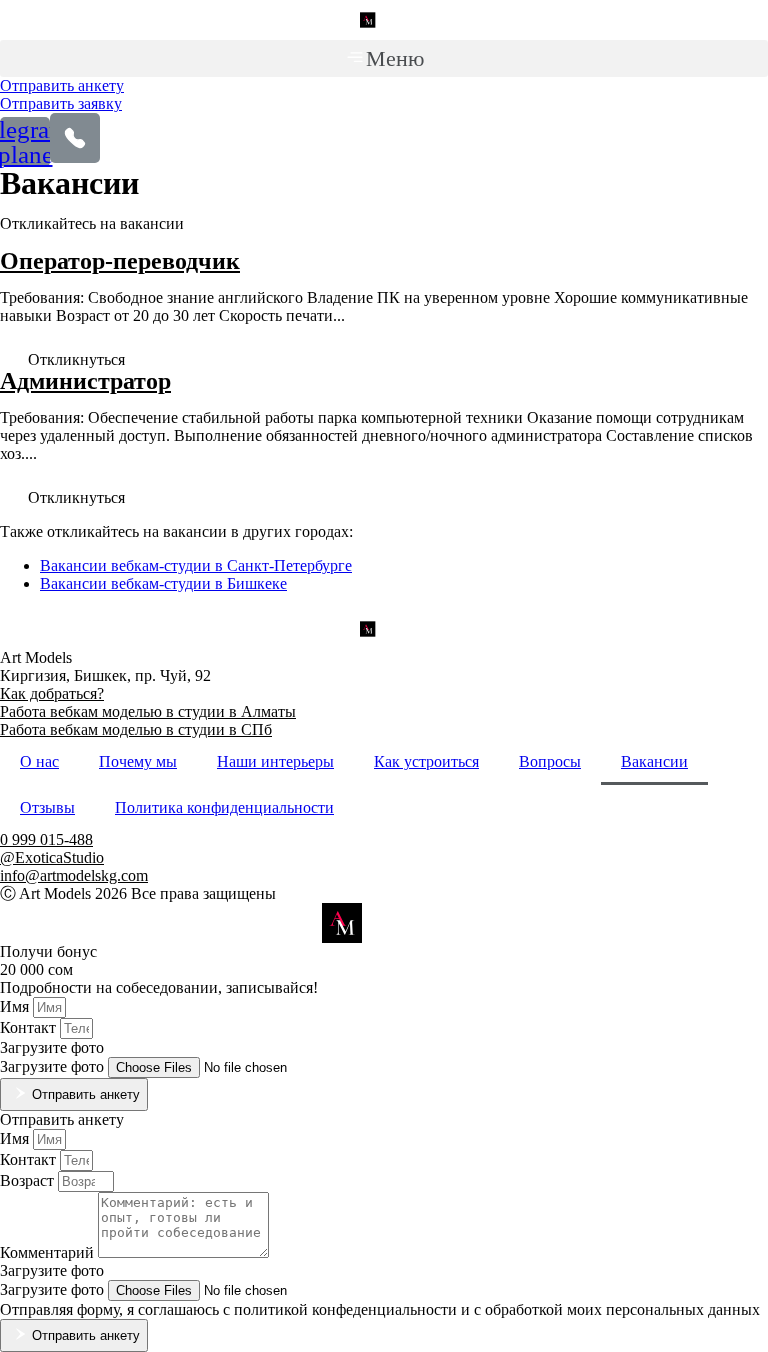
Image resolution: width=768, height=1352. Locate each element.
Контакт (30, 1027)
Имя (16, 1006)
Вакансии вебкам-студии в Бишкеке (163, 583)
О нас (39, 761)
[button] (384, 58)
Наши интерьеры (275, 761)
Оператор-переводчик (120, 261)
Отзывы (47, 807)
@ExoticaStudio (52, 857)
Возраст (29, 1180)
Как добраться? (52, 693)
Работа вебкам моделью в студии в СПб (136, 729)
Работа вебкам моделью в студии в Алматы (148, 711)
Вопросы (550, 761)
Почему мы (138, 761)
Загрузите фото (54, 1066)
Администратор (85, 381)
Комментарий (49, 1252)
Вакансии (654, 761)
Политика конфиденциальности (224, 807)
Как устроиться (426, 761)
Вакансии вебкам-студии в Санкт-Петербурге (196, 565)
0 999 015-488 (46, 839)
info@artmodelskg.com (74, 875)
